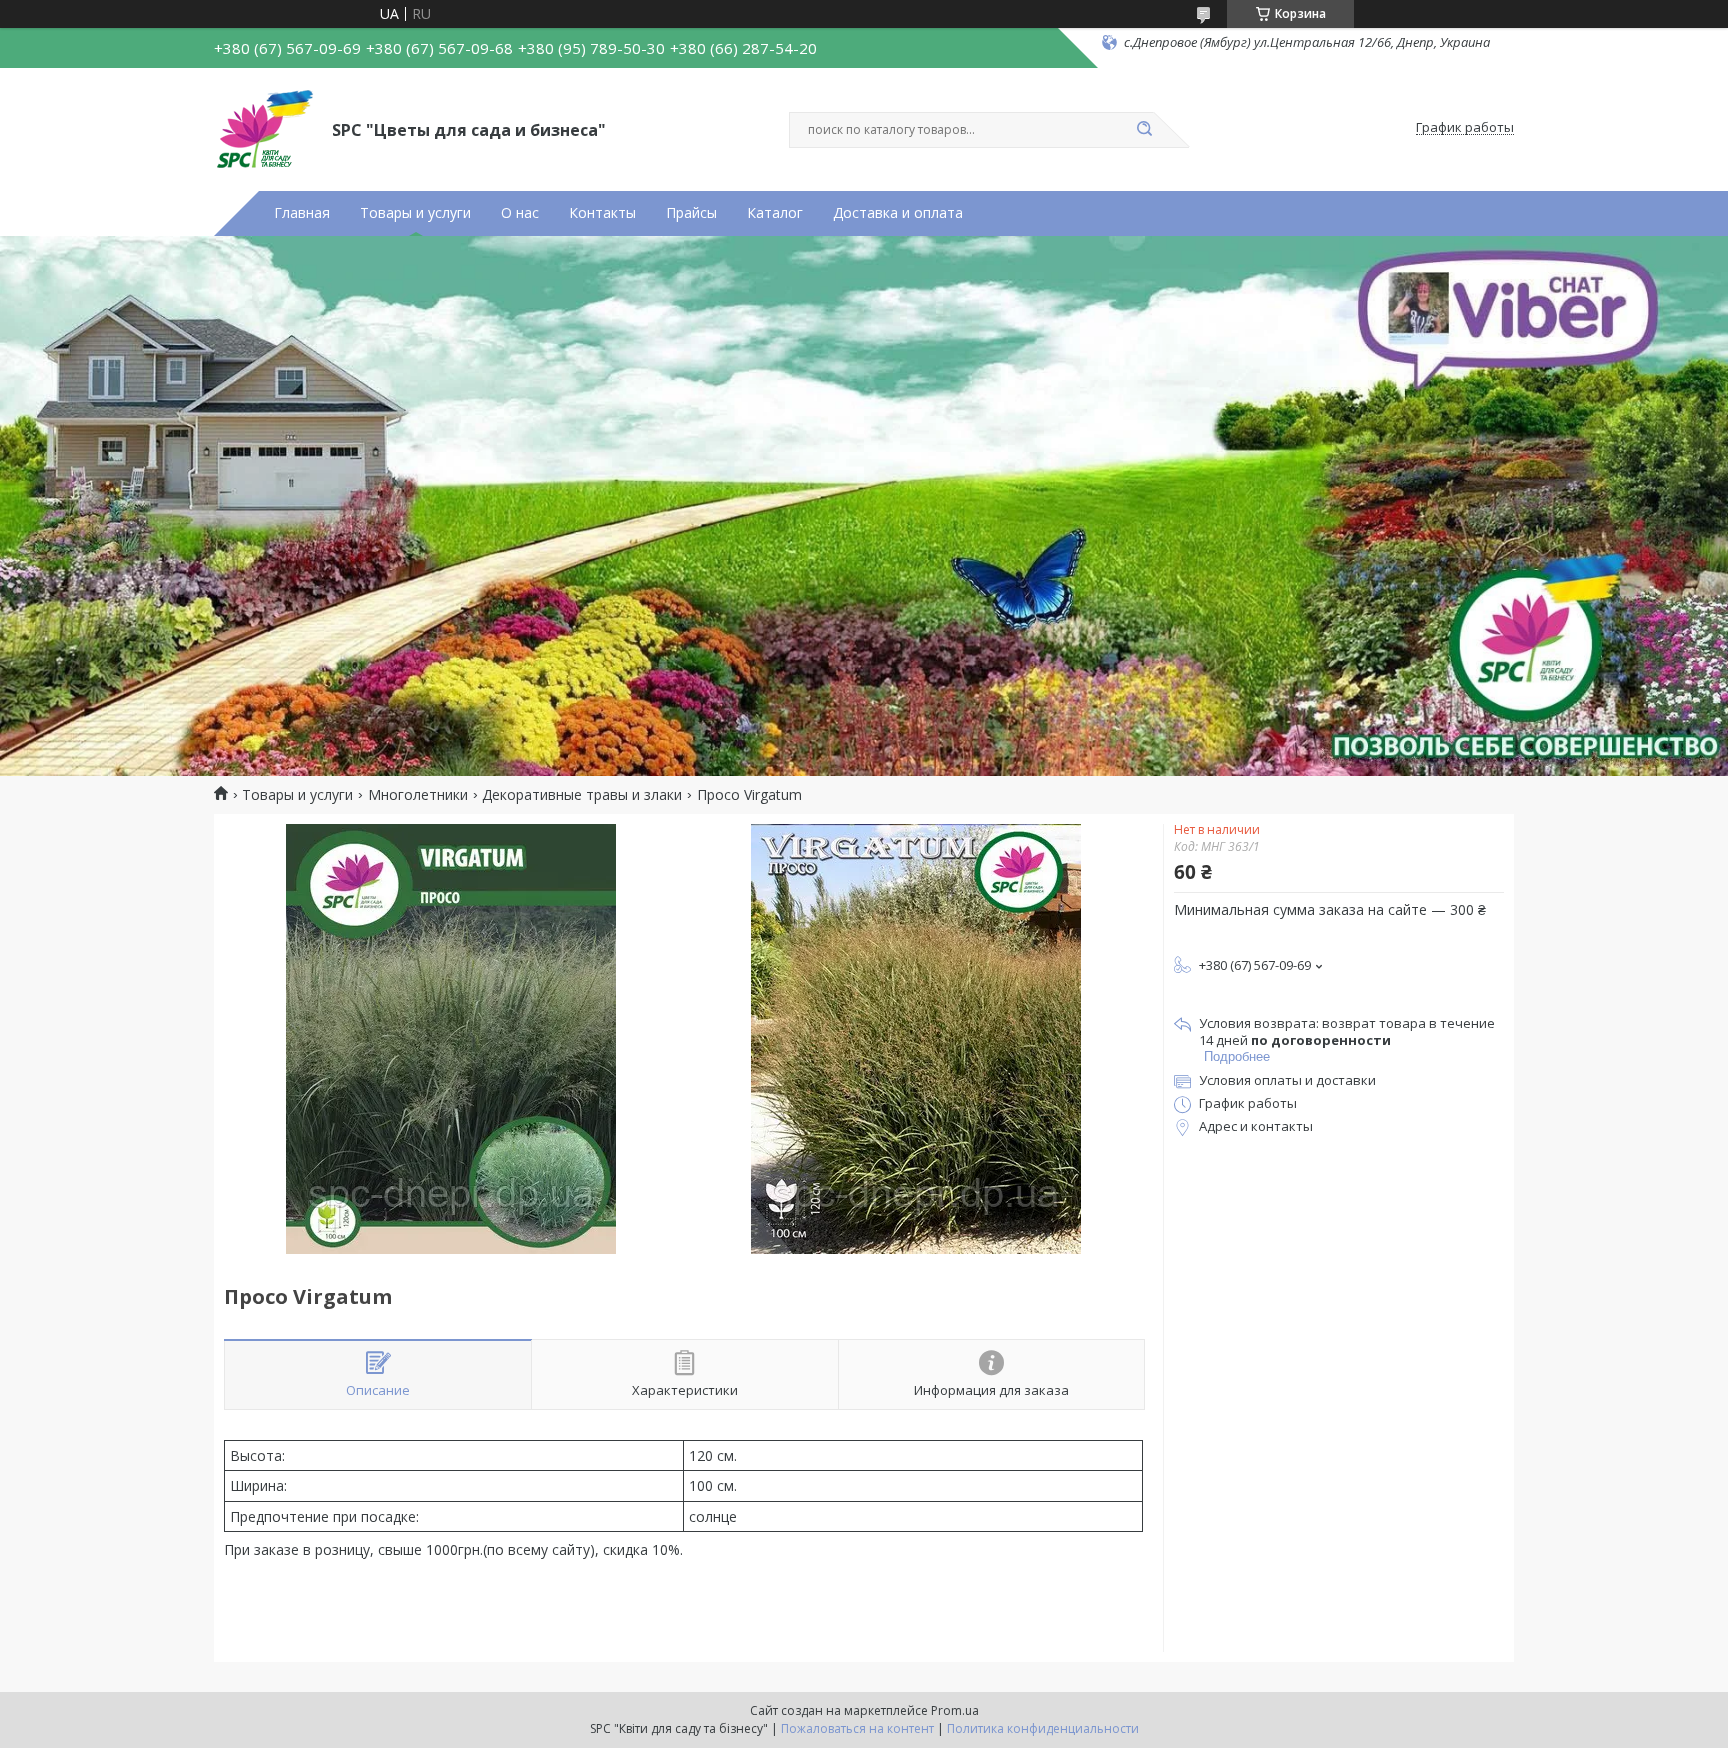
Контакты (602, 213)
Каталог (775, 213)
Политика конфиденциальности (1043, 1728)
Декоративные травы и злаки (582, 795)
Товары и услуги (415, 213)
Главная (302, 213)
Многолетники (418, 795)
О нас (520, 213)
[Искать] (1144, 130)
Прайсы (691, 213)
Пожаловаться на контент (857, 1728)
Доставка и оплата (898, 213)
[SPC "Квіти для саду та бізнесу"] (264, 128)
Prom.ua (955, 1710)
